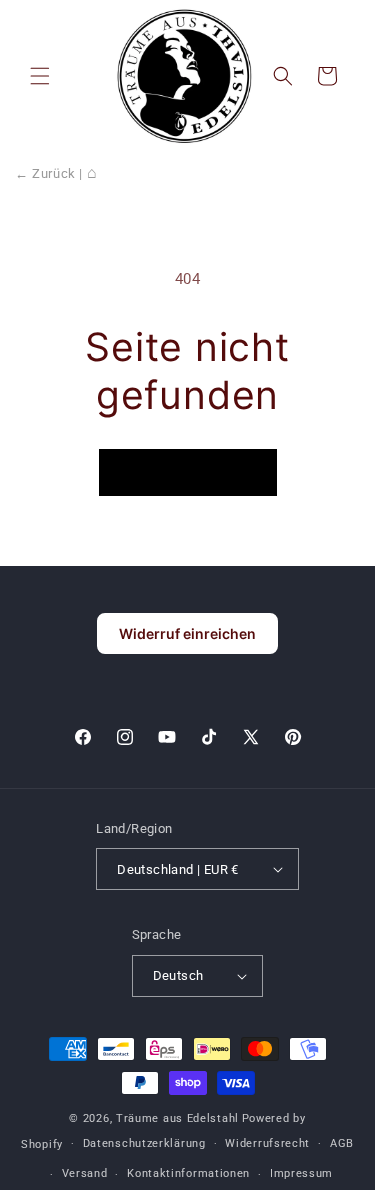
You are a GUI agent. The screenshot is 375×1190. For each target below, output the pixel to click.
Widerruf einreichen (187, 633)
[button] (40, 76)
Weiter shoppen (188, 472)
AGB (342, 1143)
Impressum (301, 1173)
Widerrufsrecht (267, 1143)
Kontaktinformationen (188, 1173)
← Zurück (45, 173)
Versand (85, 1173)
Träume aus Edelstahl (177, 1118)
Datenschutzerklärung (144, 1143)
